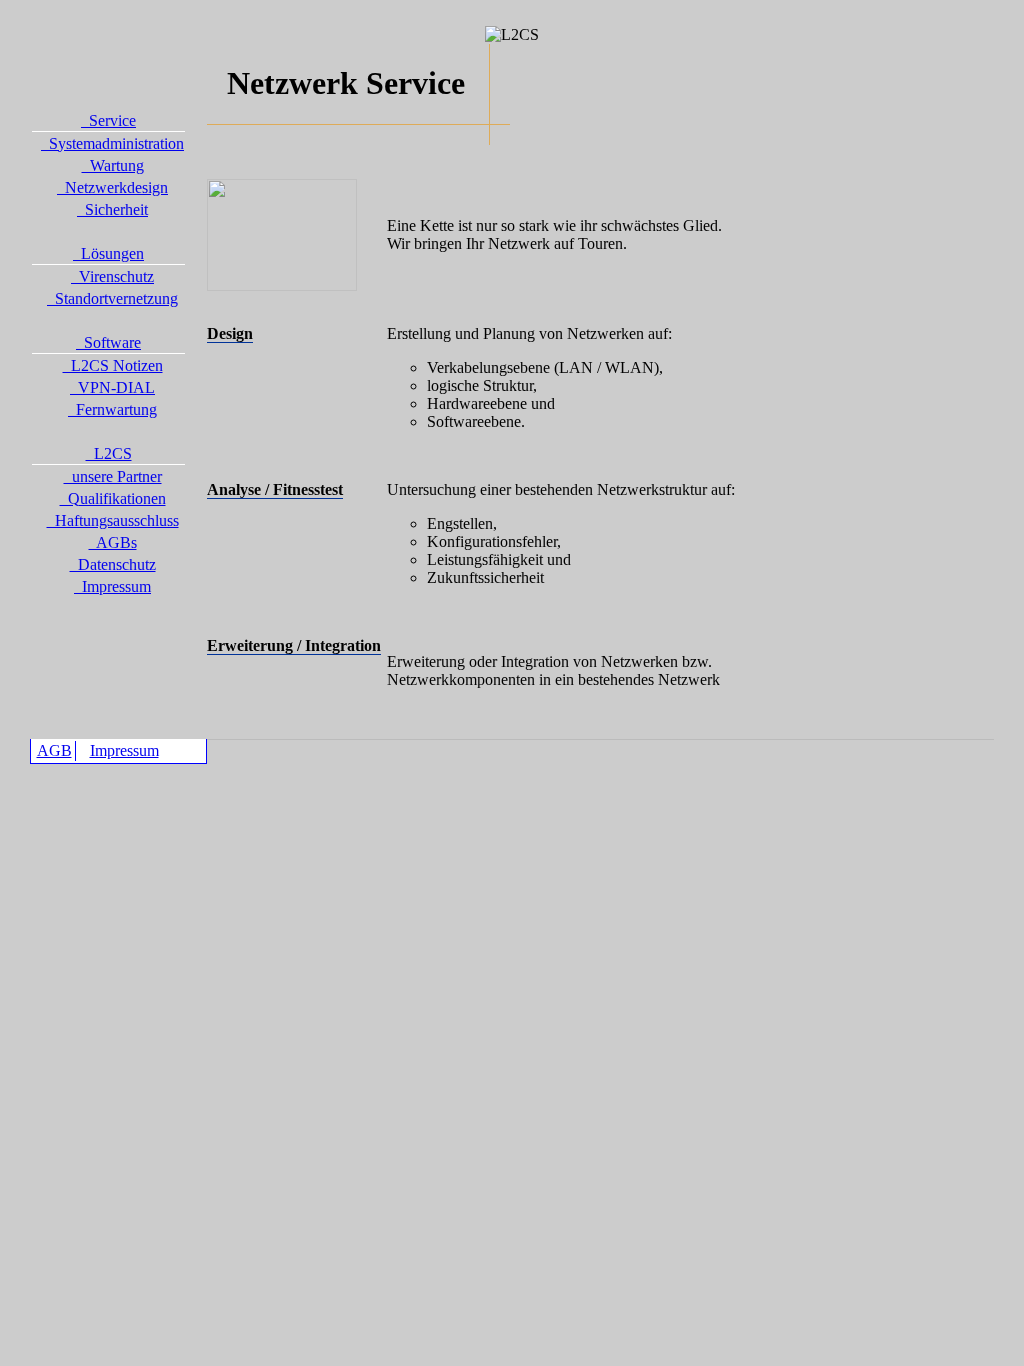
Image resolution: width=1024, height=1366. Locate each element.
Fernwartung (112, 409)
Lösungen (108, 253)
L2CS (109, 453)
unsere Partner (113, 476)
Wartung (113, 165)
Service (108, 120)
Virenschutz (112, 276)
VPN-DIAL (112, 387)
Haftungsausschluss (113, 520)
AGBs (113, 542)
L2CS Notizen (113, 365)
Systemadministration (112, 143)
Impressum (112, 586)
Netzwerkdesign (112, 187)
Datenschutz (113, 564)
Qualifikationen (113, 498)
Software (108, 342)
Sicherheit (112, 209)
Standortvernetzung (112, 298)
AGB (54, 750)
